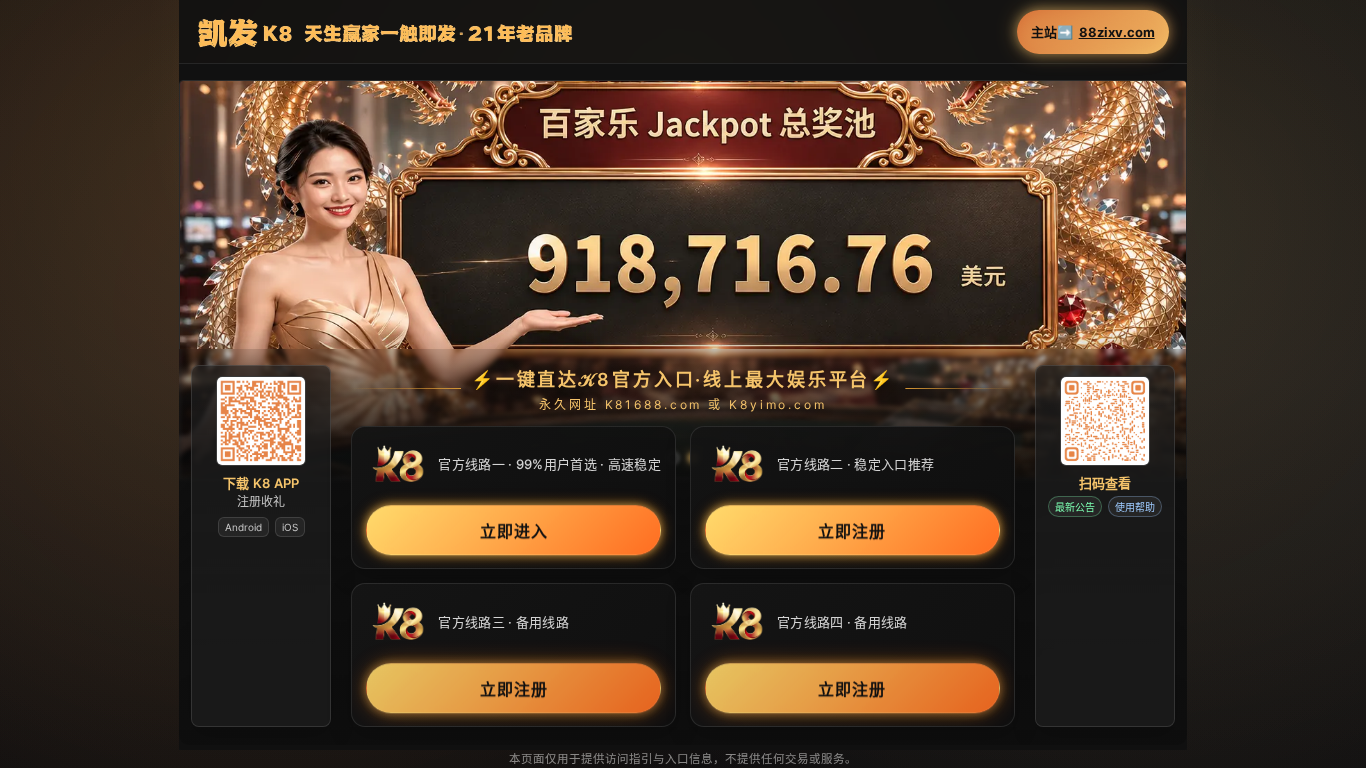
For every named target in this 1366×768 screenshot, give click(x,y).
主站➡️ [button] (1093, 32)
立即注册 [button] (852, 532)
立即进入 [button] (514, 532)
